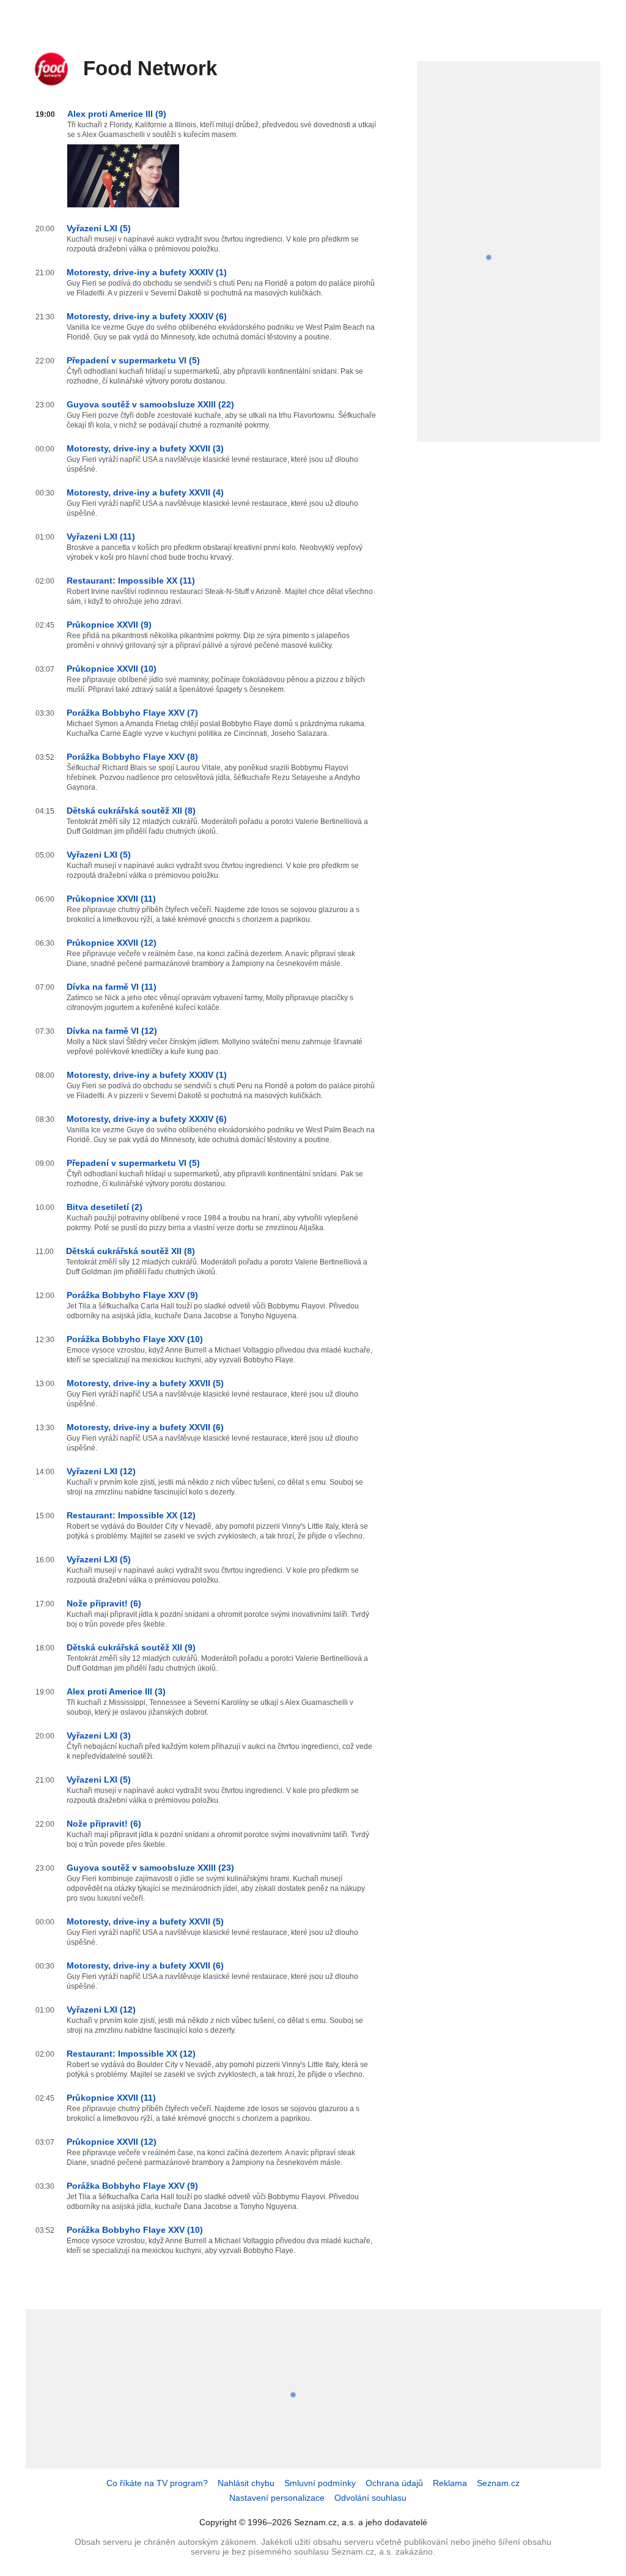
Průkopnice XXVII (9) (109, 625)
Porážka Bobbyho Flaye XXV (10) (135, 1339)
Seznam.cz (498, 2483)
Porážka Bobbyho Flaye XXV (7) (132, 713)
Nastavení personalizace (277, 2498)
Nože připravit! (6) (104, 1603)
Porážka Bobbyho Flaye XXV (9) (132, 1295)
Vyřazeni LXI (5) (99, 228)
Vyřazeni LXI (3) (99, 1735)
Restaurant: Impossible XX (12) (131, 1515)
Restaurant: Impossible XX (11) (131, 581)
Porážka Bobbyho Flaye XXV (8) (132, 757)
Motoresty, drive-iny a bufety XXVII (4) (145, 492)
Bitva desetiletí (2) (105, 1207)
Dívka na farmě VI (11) (112, 987)
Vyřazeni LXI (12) (101, 1471)
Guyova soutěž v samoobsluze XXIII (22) (150, 404)
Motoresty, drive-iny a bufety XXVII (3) (145, 448)
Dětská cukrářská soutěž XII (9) (131, 1647)
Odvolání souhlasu (370, 2498)
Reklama (450, 2483)
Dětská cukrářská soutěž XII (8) (131, 811)
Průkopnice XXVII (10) (112, 669)
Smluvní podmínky (320, 2483)
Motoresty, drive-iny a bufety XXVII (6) (145, 1427)
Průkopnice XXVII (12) (112, 943)
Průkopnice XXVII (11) (111, 899)
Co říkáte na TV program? (157, 2483)
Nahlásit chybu (246, 2483)
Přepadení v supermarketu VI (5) (133, 360)
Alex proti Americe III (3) (116, 1691)
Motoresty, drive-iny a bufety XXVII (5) (145, 1383)
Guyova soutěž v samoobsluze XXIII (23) (150, 1868)
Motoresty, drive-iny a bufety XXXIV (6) (147, 316)
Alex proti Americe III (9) (117, 114)
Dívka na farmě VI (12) (112, 1031)
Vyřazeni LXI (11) (101, 536)
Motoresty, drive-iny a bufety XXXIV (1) (147, 272)
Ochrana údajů (394, 2483)
